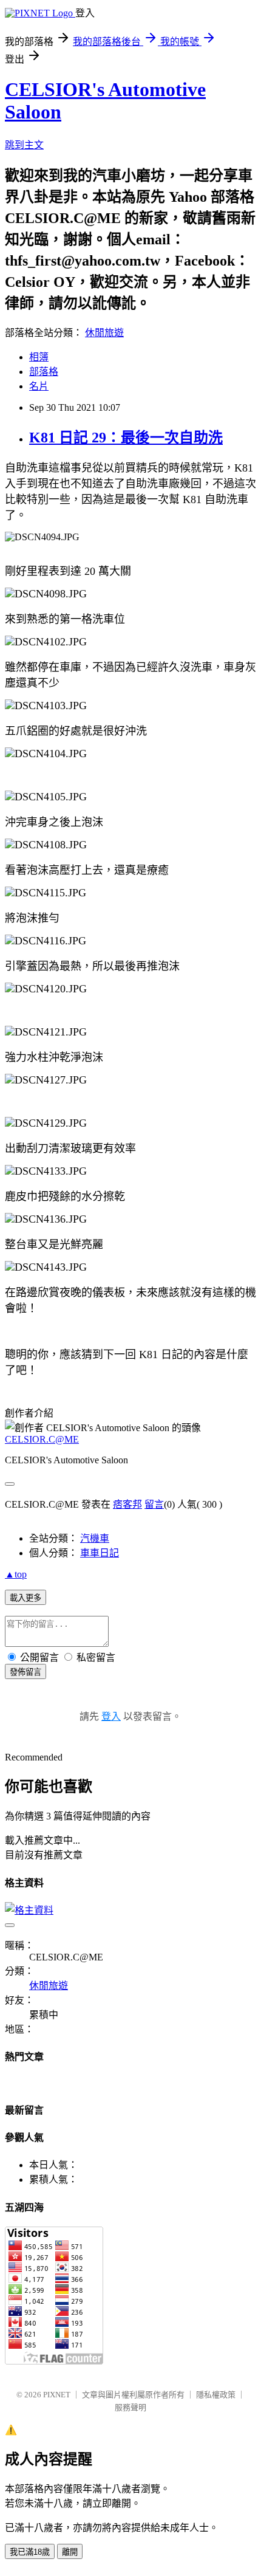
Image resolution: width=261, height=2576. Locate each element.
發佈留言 (25, 1672)
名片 (39, 386)
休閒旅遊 (104, 333)
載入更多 (25, 1598)
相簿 (39, 357)
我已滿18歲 (30, 2552)
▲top (16, 1574)
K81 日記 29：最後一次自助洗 (126, 438)
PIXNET (57, 2395)
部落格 (44, 372)
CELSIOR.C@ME (42, 1439)
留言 (154, 1504)
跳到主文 (24, 145)
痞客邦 (127, 1504)
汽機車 (95, 1538)
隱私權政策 (216, 2395)
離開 (70, 2552)
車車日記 (100, 1553)
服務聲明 (130, 2407)
